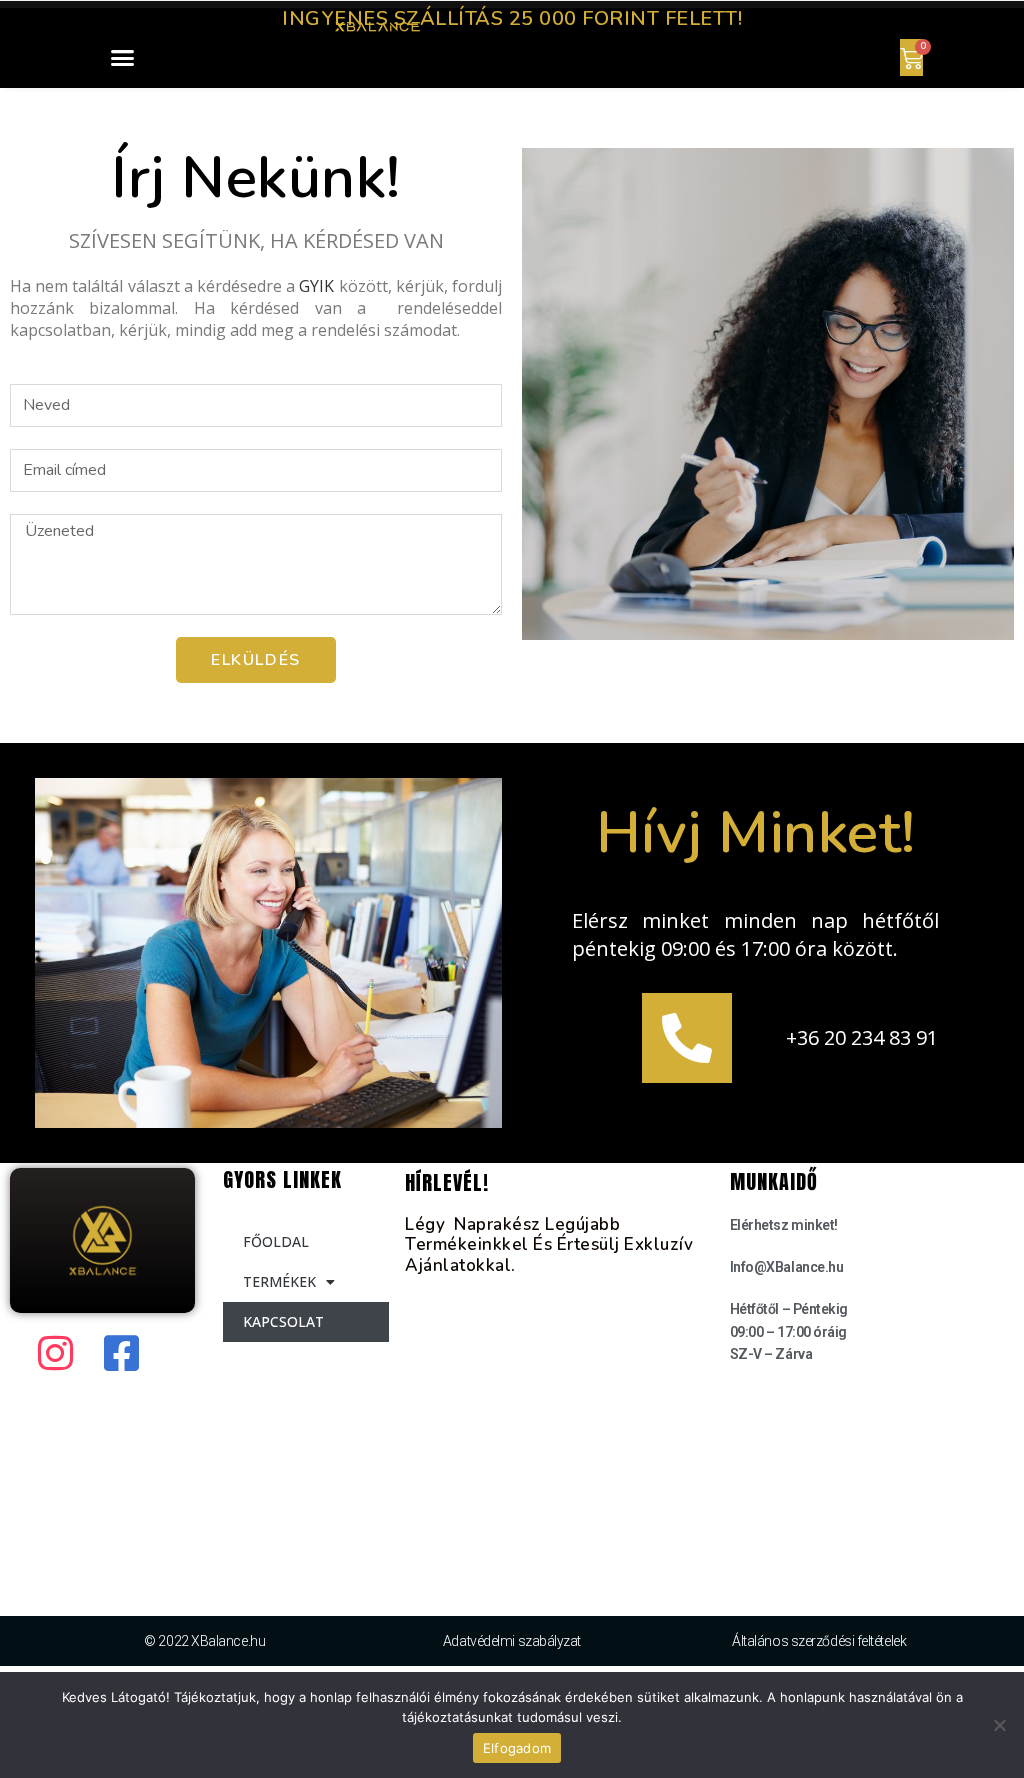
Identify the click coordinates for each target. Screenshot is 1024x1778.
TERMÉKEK (279, 1281)
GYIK (316, 286)
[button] (122, 58)
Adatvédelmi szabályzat (512, 1641)
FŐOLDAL (276, 1241)
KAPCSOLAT (283, 1321)
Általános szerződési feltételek (819, 1641)
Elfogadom (517, 1748)
